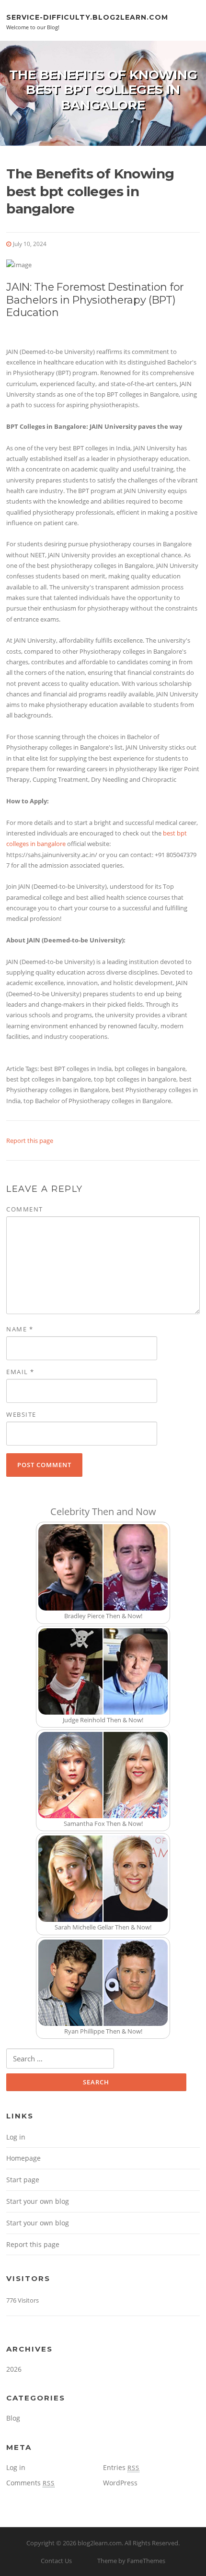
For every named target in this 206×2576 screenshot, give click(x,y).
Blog (13, 2418)
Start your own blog (38, 2201)
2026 (14, 2369)
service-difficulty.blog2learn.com (87, 17)
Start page (23, 2180)
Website (21, 1414)
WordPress (120, 2483)
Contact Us (56, 2561)
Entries (121, 2467)
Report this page (30, 1141)
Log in (16, 2137)
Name (20, 1329)
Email (20, 1372)
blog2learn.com (100, 2543)
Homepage (23, 2158)
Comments (30, 2483)
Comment (25, 1209)
